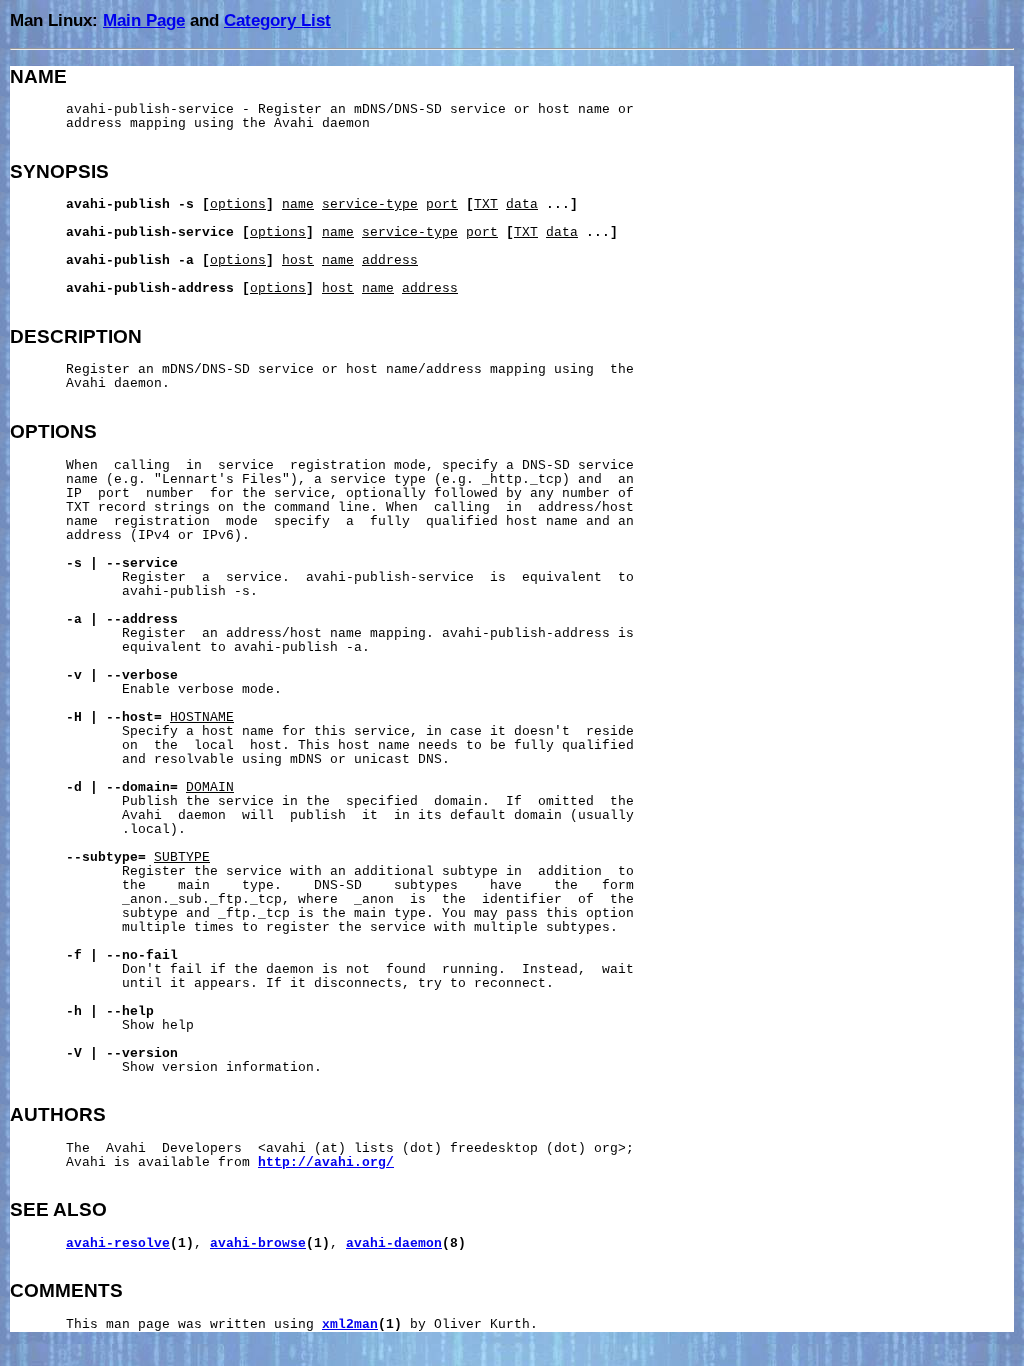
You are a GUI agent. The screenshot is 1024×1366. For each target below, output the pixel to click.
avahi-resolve (118, 1244)
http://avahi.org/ (326, 1163)
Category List (277, 20)
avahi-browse (258, 1244)
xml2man (350, 1325)
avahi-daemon (394, 1244)
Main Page (144, 20)
